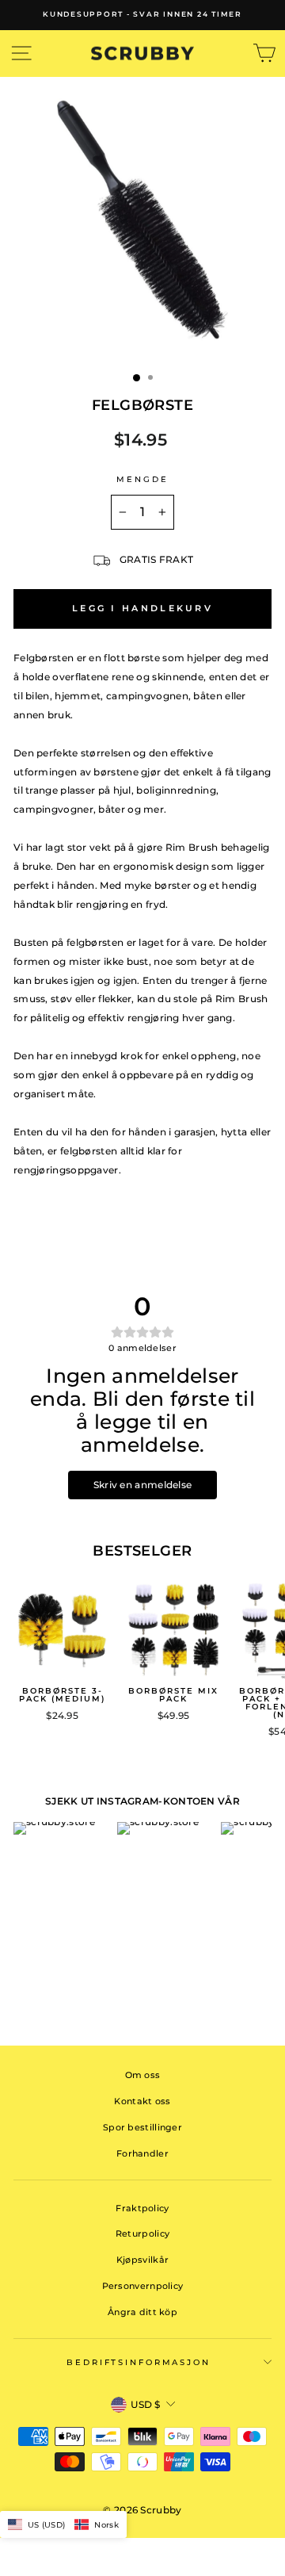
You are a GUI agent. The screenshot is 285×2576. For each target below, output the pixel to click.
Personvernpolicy (143, 2286)
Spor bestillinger (142, 2127)
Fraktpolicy (142, 2208)
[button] (63, 2524)
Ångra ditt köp (142, 2312)
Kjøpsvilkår (142, 2260)
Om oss (143, 2075)
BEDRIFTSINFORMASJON (139, 2362)
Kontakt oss (142, 2101)
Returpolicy (142, 2233)
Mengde (142, 479)
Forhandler (142, 2153)
